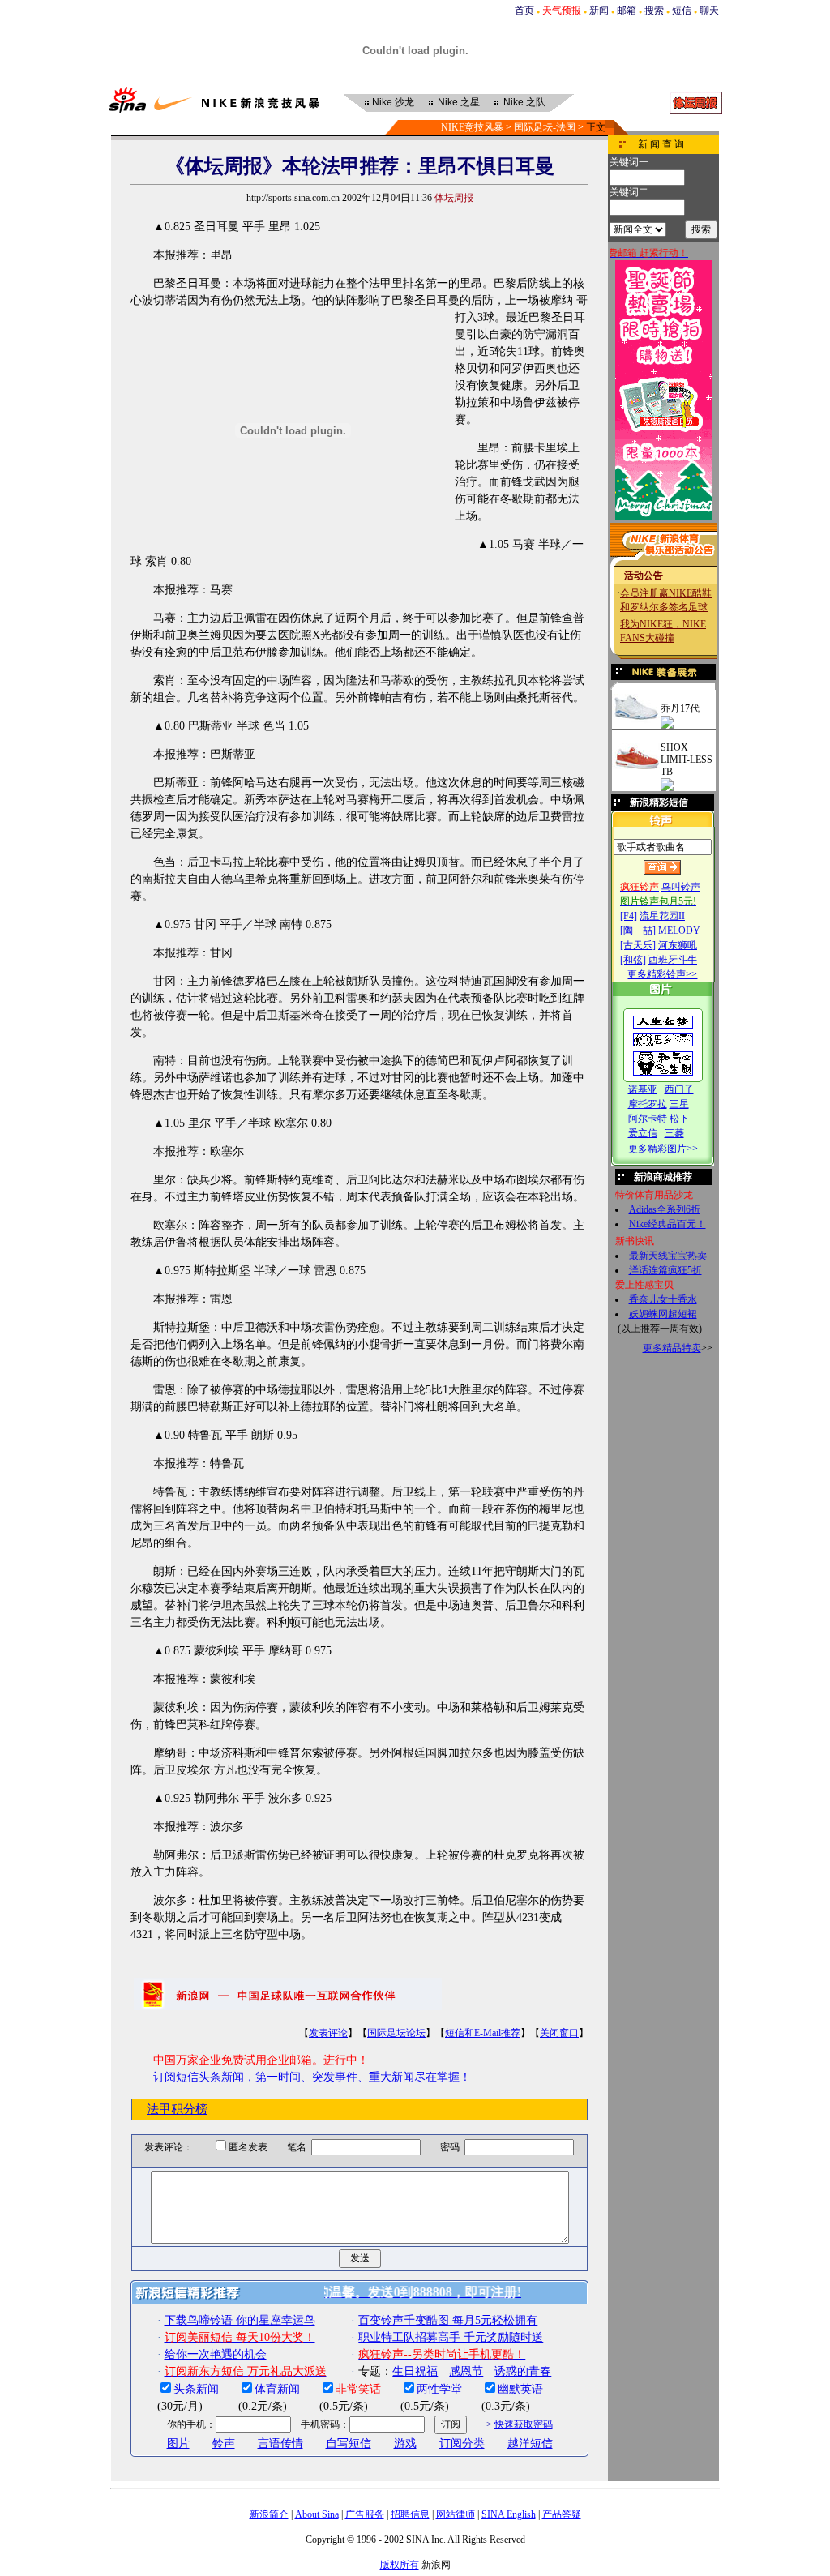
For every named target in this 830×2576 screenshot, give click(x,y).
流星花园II (662, 916)
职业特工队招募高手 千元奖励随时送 (451, 2337)
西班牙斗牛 (673, 960)
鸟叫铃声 (681, 887)
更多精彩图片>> (663, 1149)
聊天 (709, 11)
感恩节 (466, 2371)
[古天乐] (638, 945)
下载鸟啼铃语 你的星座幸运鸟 (240, 2320)
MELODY (679, 931)
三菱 (674, 1133)
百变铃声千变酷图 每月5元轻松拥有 (448, 2320)
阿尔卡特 (648, 1119)
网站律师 (456, 2514)
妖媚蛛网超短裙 (663, 1314)
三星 (679, 1104)
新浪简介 (269, 2514)
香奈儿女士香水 (663, 1299)
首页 (524, 11)
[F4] (629, 916)
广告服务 (365, 2514)
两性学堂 (439, 2389)
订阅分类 (462, 2443)
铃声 (224, 2443)
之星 (459, 102)
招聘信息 (410, 2514)
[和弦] (633, 960)
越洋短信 (530, 2443)
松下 (679, 1119)
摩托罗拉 (648, 1104)
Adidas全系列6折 (665, 1209)
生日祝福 (415, 2371)
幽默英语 (520, 2389)
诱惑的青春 (523, 2371)
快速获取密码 (524, 2424)
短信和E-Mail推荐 (483, 2033)
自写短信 (349, 2443)
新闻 (599, 11)
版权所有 (400, 2565)
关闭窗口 (559, 2033)
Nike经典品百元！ (667, 1224)
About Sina (317, 2514)
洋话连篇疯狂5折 (665, 1270)
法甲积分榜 (177, 2109)
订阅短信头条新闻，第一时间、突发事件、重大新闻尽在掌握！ (312, 2077)
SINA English (509, 2514)
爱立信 (643, 1133)
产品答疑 (562, 2514)
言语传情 (280, 2443)
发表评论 (328, 2033)
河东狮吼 (678, 945)
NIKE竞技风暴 (472, 127)
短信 (682, 11)
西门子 (679, 1089)
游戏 (405, 2443)
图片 (178, 2443)
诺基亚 (643, 1089)
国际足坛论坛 (396, 2033)
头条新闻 (196, 2389)
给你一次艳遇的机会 (216, 2354)
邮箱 (627, 11)
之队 (524, 102)
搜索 (654, 11)
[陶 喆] (638, 931)
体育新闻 (277, 2389)
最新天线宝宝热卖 (668, 1256)
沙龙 (393, 102)
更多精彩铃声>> (662, 974)
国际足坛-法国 (545, 127)
